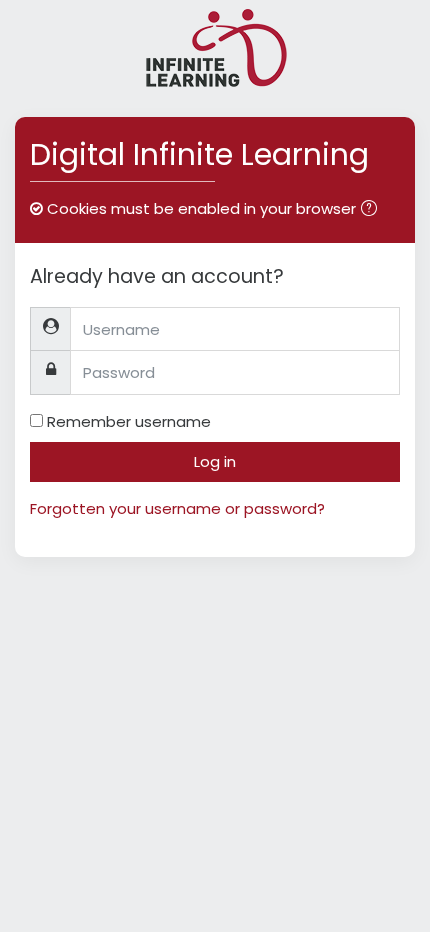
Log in (215, 461)
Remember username (129, 421)
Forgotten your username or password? (177, 508)
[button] (373, 210)
